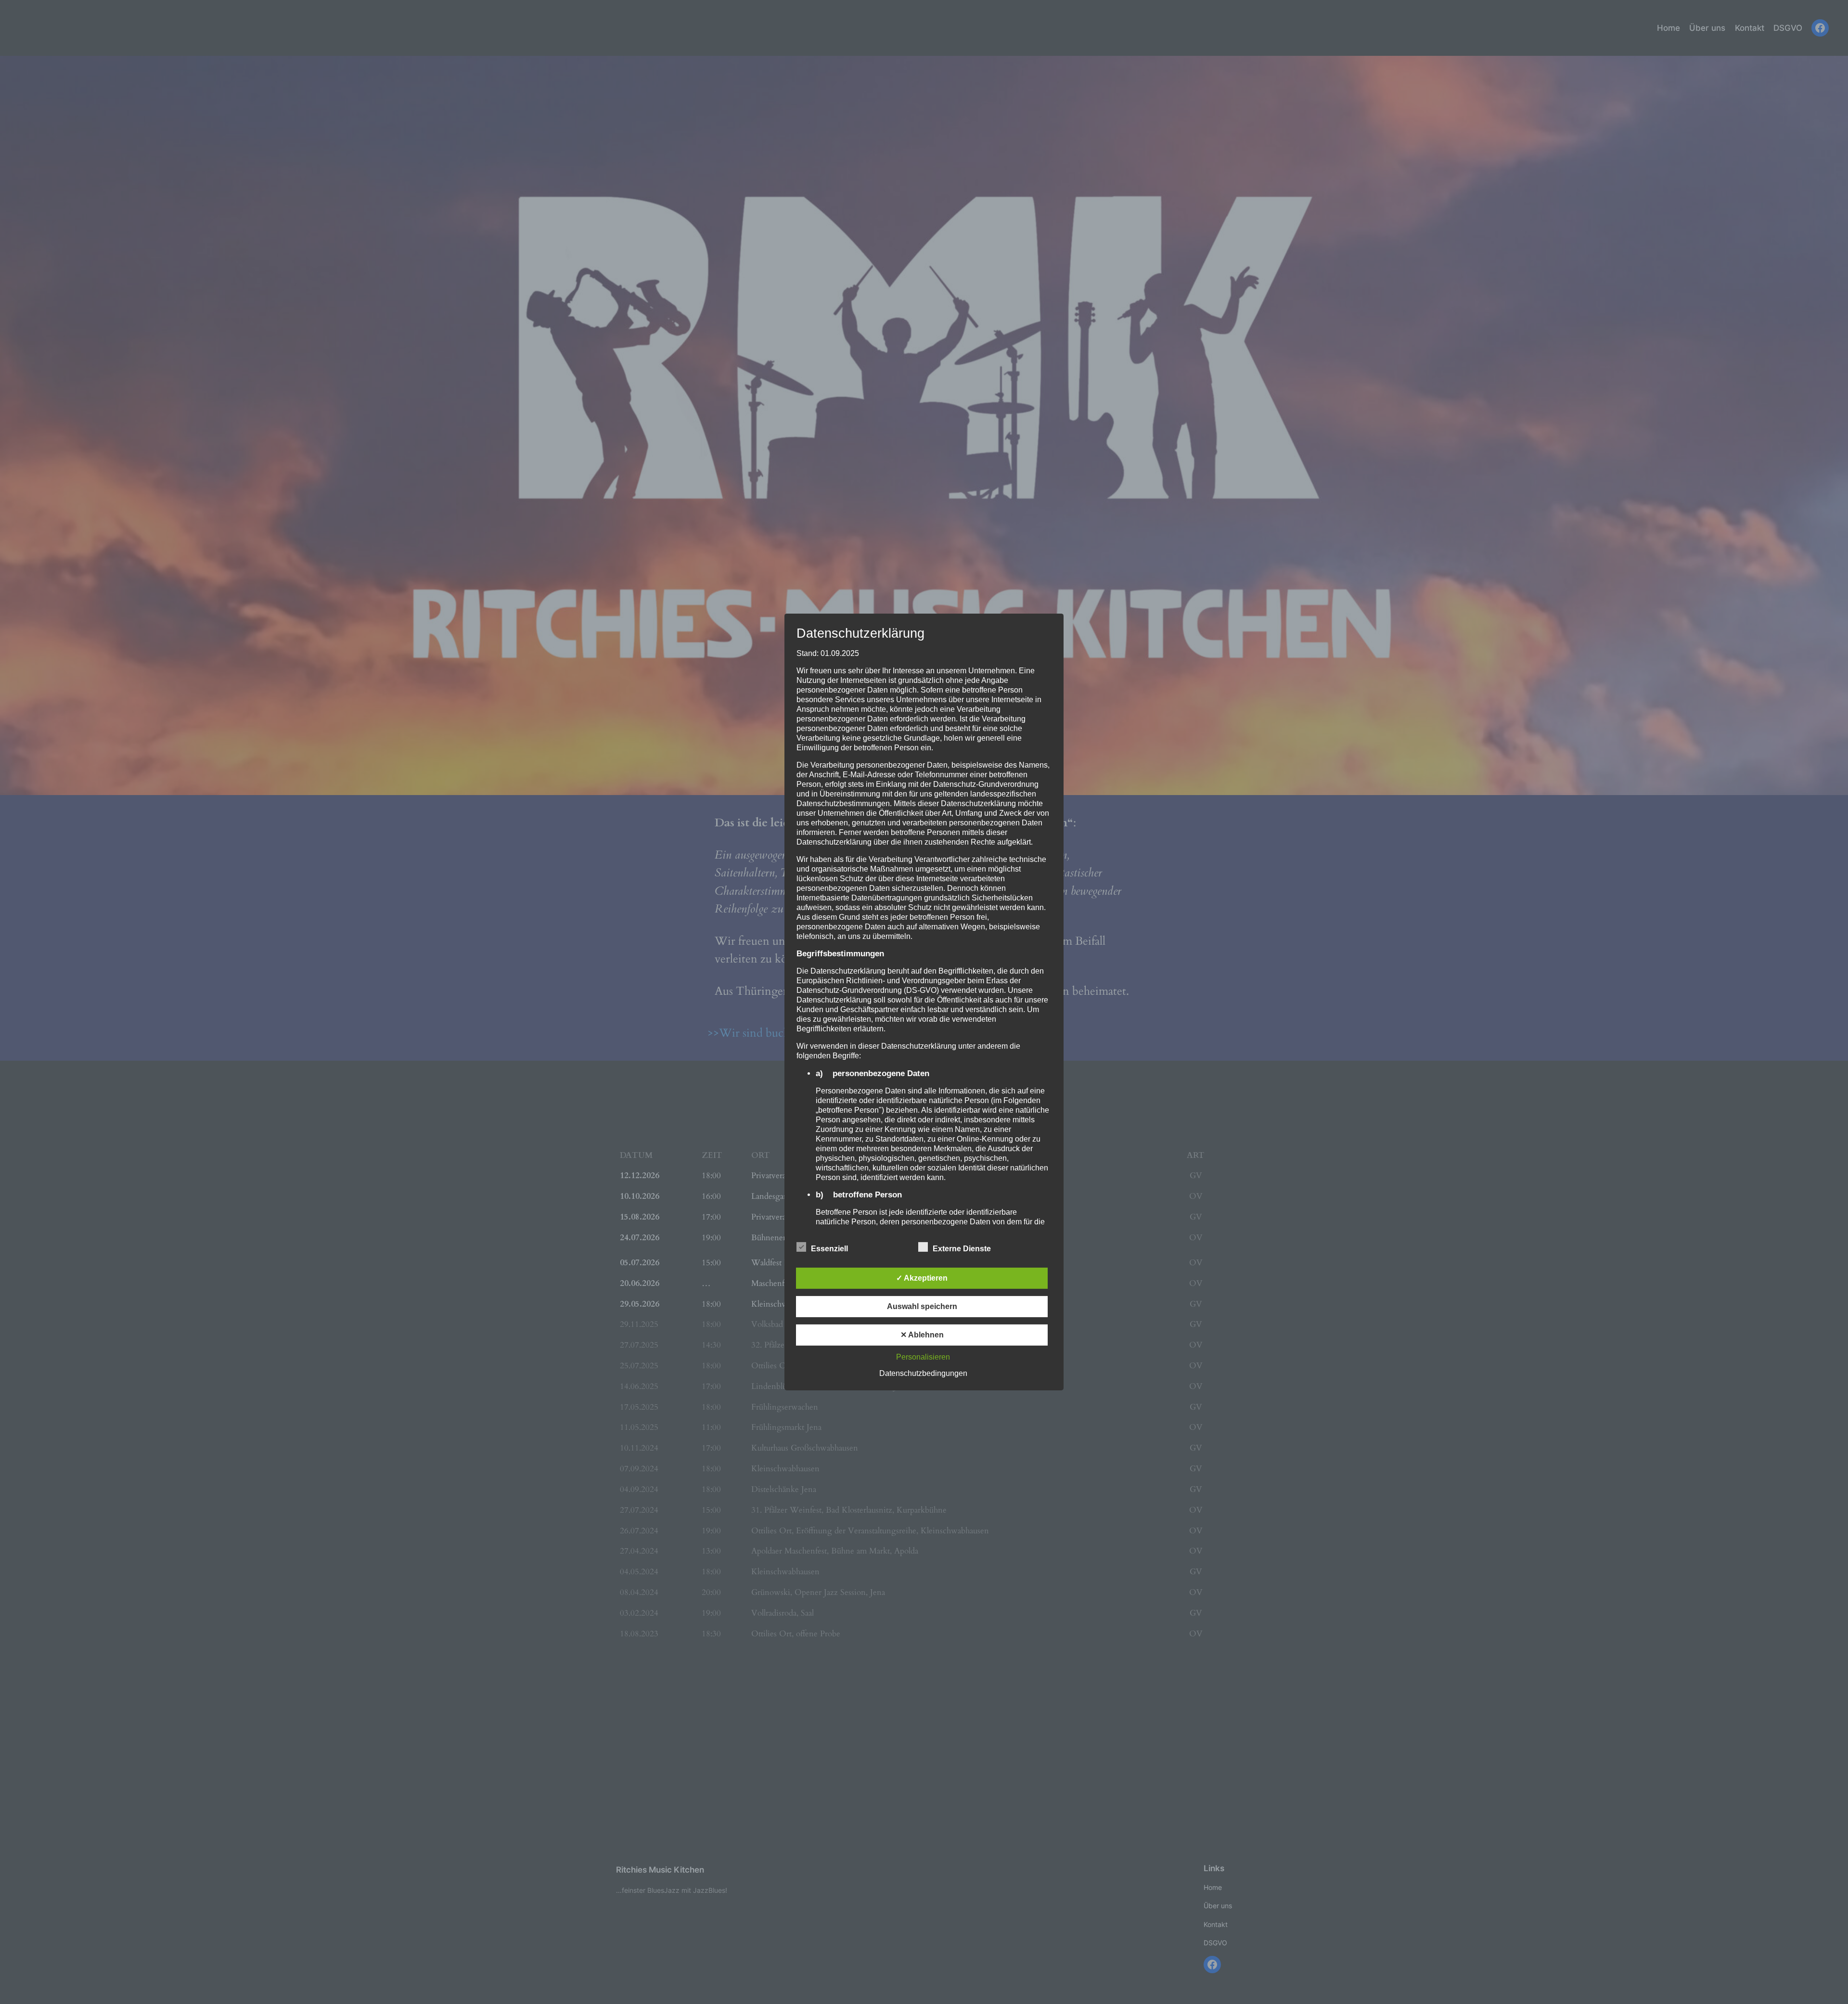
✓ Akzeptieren (922, 1278)
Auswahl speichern (922, 1306)
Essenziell (829, 1249)
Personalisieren (923, 1357)
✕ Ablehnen (922, 1335)
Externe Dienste (962, 1249)
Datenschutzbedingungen (923, 1373)
